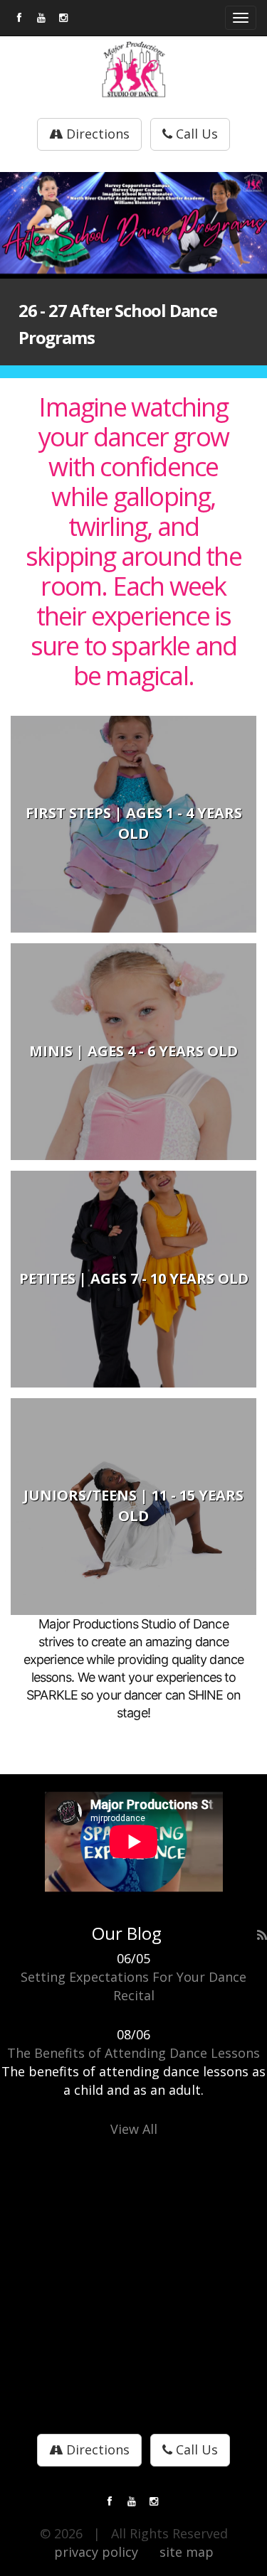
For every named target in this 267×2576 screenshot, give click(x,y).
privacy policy (96, 2552)
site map (187, 2552)
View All (134, 2129)
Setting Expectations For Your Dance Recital (133, 1986)
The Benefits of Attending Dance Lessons (133, 2053)
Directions (96, 134)
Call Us (195, 134)
